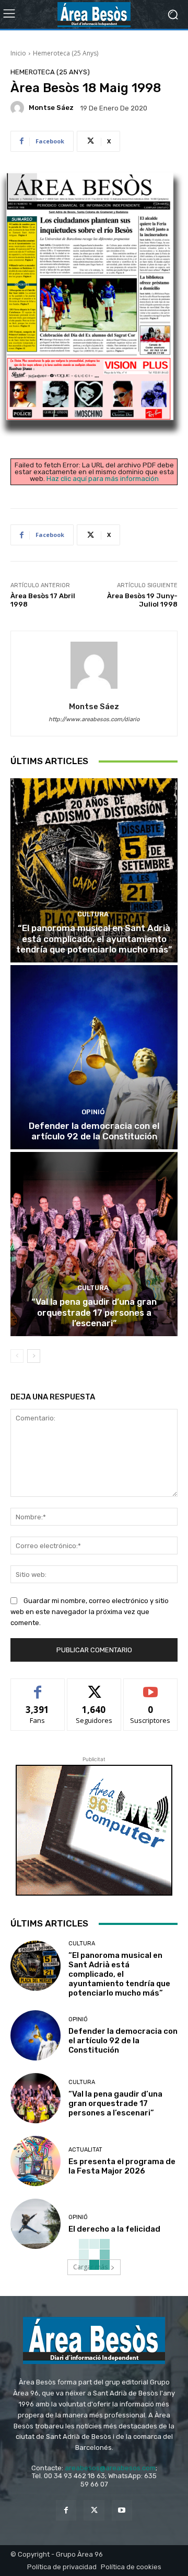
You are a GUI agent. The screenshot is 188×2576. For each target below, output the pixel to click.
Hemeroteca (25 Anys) (66, 53)
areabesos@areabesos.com (110, 2468)
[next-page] (34, 1356)
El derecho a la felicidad (114, 2229)
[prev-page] (17, 1356)
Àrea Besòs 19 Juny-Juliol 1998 (142, 600)
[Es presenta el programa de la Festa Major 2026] (36, 2161)
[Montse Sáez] (19, 108)
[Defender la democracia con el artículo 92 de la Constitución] (94, 1057)
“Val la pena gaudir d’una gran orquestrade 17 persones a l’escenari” (94, 1312)
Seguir (94, 1687)
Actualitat (85, 2150)
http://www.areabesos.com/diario (94, 719)
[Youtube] (122, 2510)
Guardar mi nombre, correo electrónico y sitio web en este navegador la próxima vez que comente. (90, 1612)
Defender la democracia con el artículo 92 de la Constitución (94, 1131)
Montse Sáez (51, 108)
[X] (94, 2510)
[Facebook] (66, 2510)
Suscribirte (151, 1687)
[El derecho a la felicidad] (36, 2224)
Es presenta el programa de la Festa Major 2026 (122, 2166)
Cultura (93, 914)
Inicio (18, 53)
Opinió (93, 1112)
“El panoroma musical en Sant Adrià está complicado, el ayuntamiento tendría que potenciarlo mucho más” (94, 939)
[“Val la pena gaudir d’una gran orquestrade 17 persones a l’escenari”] (94, 1244)
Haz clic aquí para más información (103, 479)
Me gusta (38, 1687)
